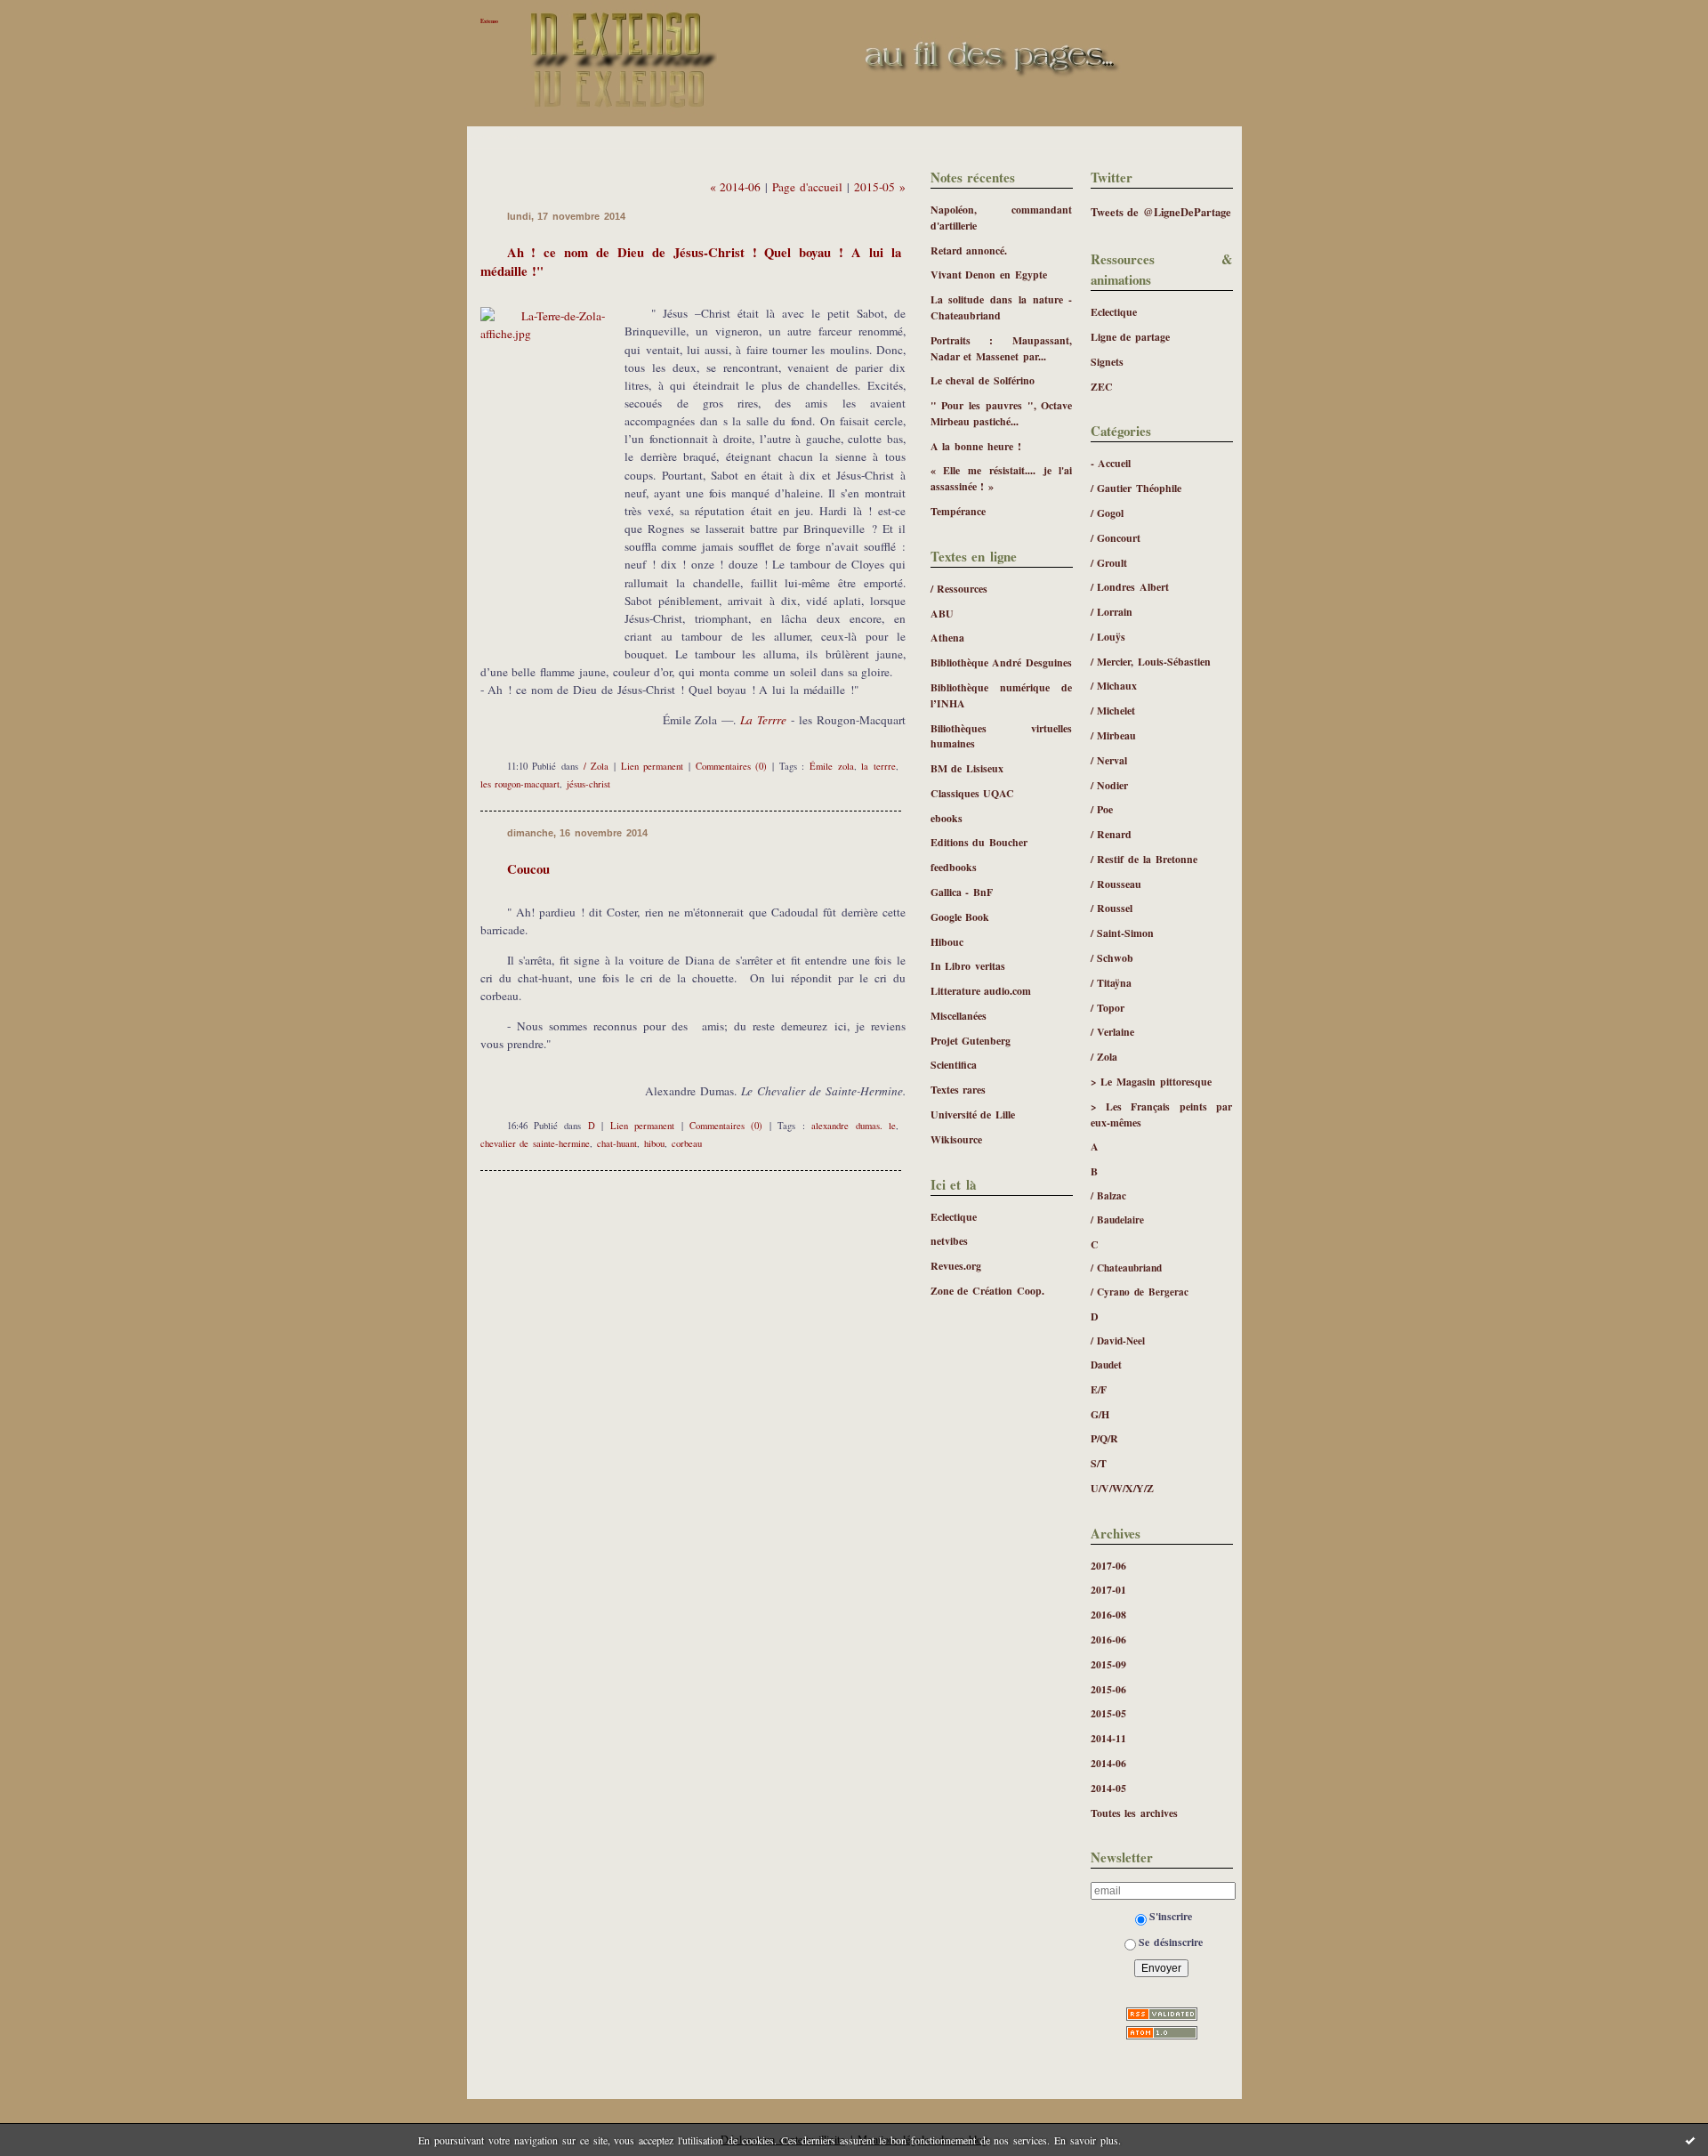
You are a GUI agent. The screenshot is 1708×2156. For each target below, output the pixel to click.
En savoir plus (1086, 2140)
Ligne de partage (1131, 337)
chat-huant (617, 1143)
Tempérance (958, 511)
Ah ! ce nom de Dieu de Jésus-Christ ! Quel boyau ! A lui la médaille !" (691, 261)
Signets (1107, 362)
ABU (942, 614)
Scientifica (954, 1065)
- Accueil (1111, 463)
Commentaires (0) (732, 766)
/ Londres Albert (1130, 587)
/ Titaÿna (1112, 983)
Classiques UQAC (973, 793)
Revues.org (956, 1266)
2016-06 (1108, 1639)
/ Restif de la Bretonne (1144, 859)
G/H (1100, 1414)
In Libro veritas (968, 966)
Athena (947, 638)
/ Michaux (1114, 686)
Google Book (960, 917)
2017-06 (1108, 1566)
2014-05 (1108, 1788)
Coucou (528, 868)
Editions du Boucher (979, 842)
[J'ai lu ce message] (1690, 2140)
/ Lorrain (1112, 612)
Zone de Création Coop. (988, 1291)
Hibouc (947, 942)
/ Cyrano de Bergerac (1140, 1292)
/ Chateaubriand (1127, 1268)
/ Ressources (959, 589)
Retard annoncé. (969, 250)
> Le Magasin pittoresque (1152, 1082)
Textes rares (959, 1090)
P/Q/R (1104, 1438)
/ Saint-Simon (1123, 933)
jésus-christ (588, 784)
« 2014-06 (736, 187)
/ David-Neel (1118, 1340)
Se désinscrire (1171, 1942)
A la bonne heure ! (976, 446)
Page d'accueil (807, 187)
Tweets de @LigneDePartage (1161, 212)
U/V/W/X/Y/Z (1122, 1488)
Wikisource (956, 1139)
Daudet (1106, 1365)
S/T (1099, 1463)
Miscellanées (959, 1016)
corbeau (687, 1143)
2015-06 (1108, 1689)
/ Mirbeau (1114, 735)
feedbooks (954, 867)
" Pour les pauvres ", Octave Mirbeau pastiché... (1002, 413)
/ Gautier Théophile (1136, 488)
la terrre (878, 766)
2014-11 (1108, 1738)
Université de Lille (973, 1114)
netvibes (949, 1241)
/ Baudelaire (1118, 1219)
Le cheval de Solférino (983, 380)
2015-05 (1108, 1713)
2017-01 (1108, 1590)
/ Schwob (1112, 958)
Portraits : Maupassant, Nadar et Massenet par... (1002, 348)
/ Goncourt (1116, 538)
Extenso (489, 21)
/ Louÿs (1108, 637)
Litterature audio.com (981, 991)
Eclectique (1114, 312)
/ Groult (1109, 563)
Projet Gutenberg (971, 1041)
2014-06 (1108, 1763)
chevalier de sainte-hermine (536, 1143)
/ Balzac (1109, 1195)
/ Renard (1112, 834)
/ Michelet (1113, 711)
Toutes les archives (1135, 1813)
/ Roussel (1112, 908)
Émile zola (832, 766)
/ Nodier (1110, 785)
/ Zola (1104, 1057)
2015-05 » (880, 187)
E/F (1099, 1389)
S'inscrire (1171, 1916)
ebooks (947, 818)
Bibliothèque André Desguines (1002, 662)
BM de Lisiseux (967, 768)
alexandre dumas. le (854, 1126)
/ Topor (1108, 1008)
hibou (654, 1143)
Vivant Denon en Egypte (989, 275)
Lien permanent (653, 766)
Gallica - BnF (962, 892)
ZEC (1102, 387)
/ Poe (1102, 809)
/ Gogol (1108, 513)
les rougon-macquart (520, 784)
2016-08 (1108, 1615)
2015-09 (1108, 1664)
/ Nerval (1109, 760)
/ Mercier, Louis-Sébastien (1151, 662)
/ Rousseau (1116, 884)
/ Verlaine (1113, 1032)
